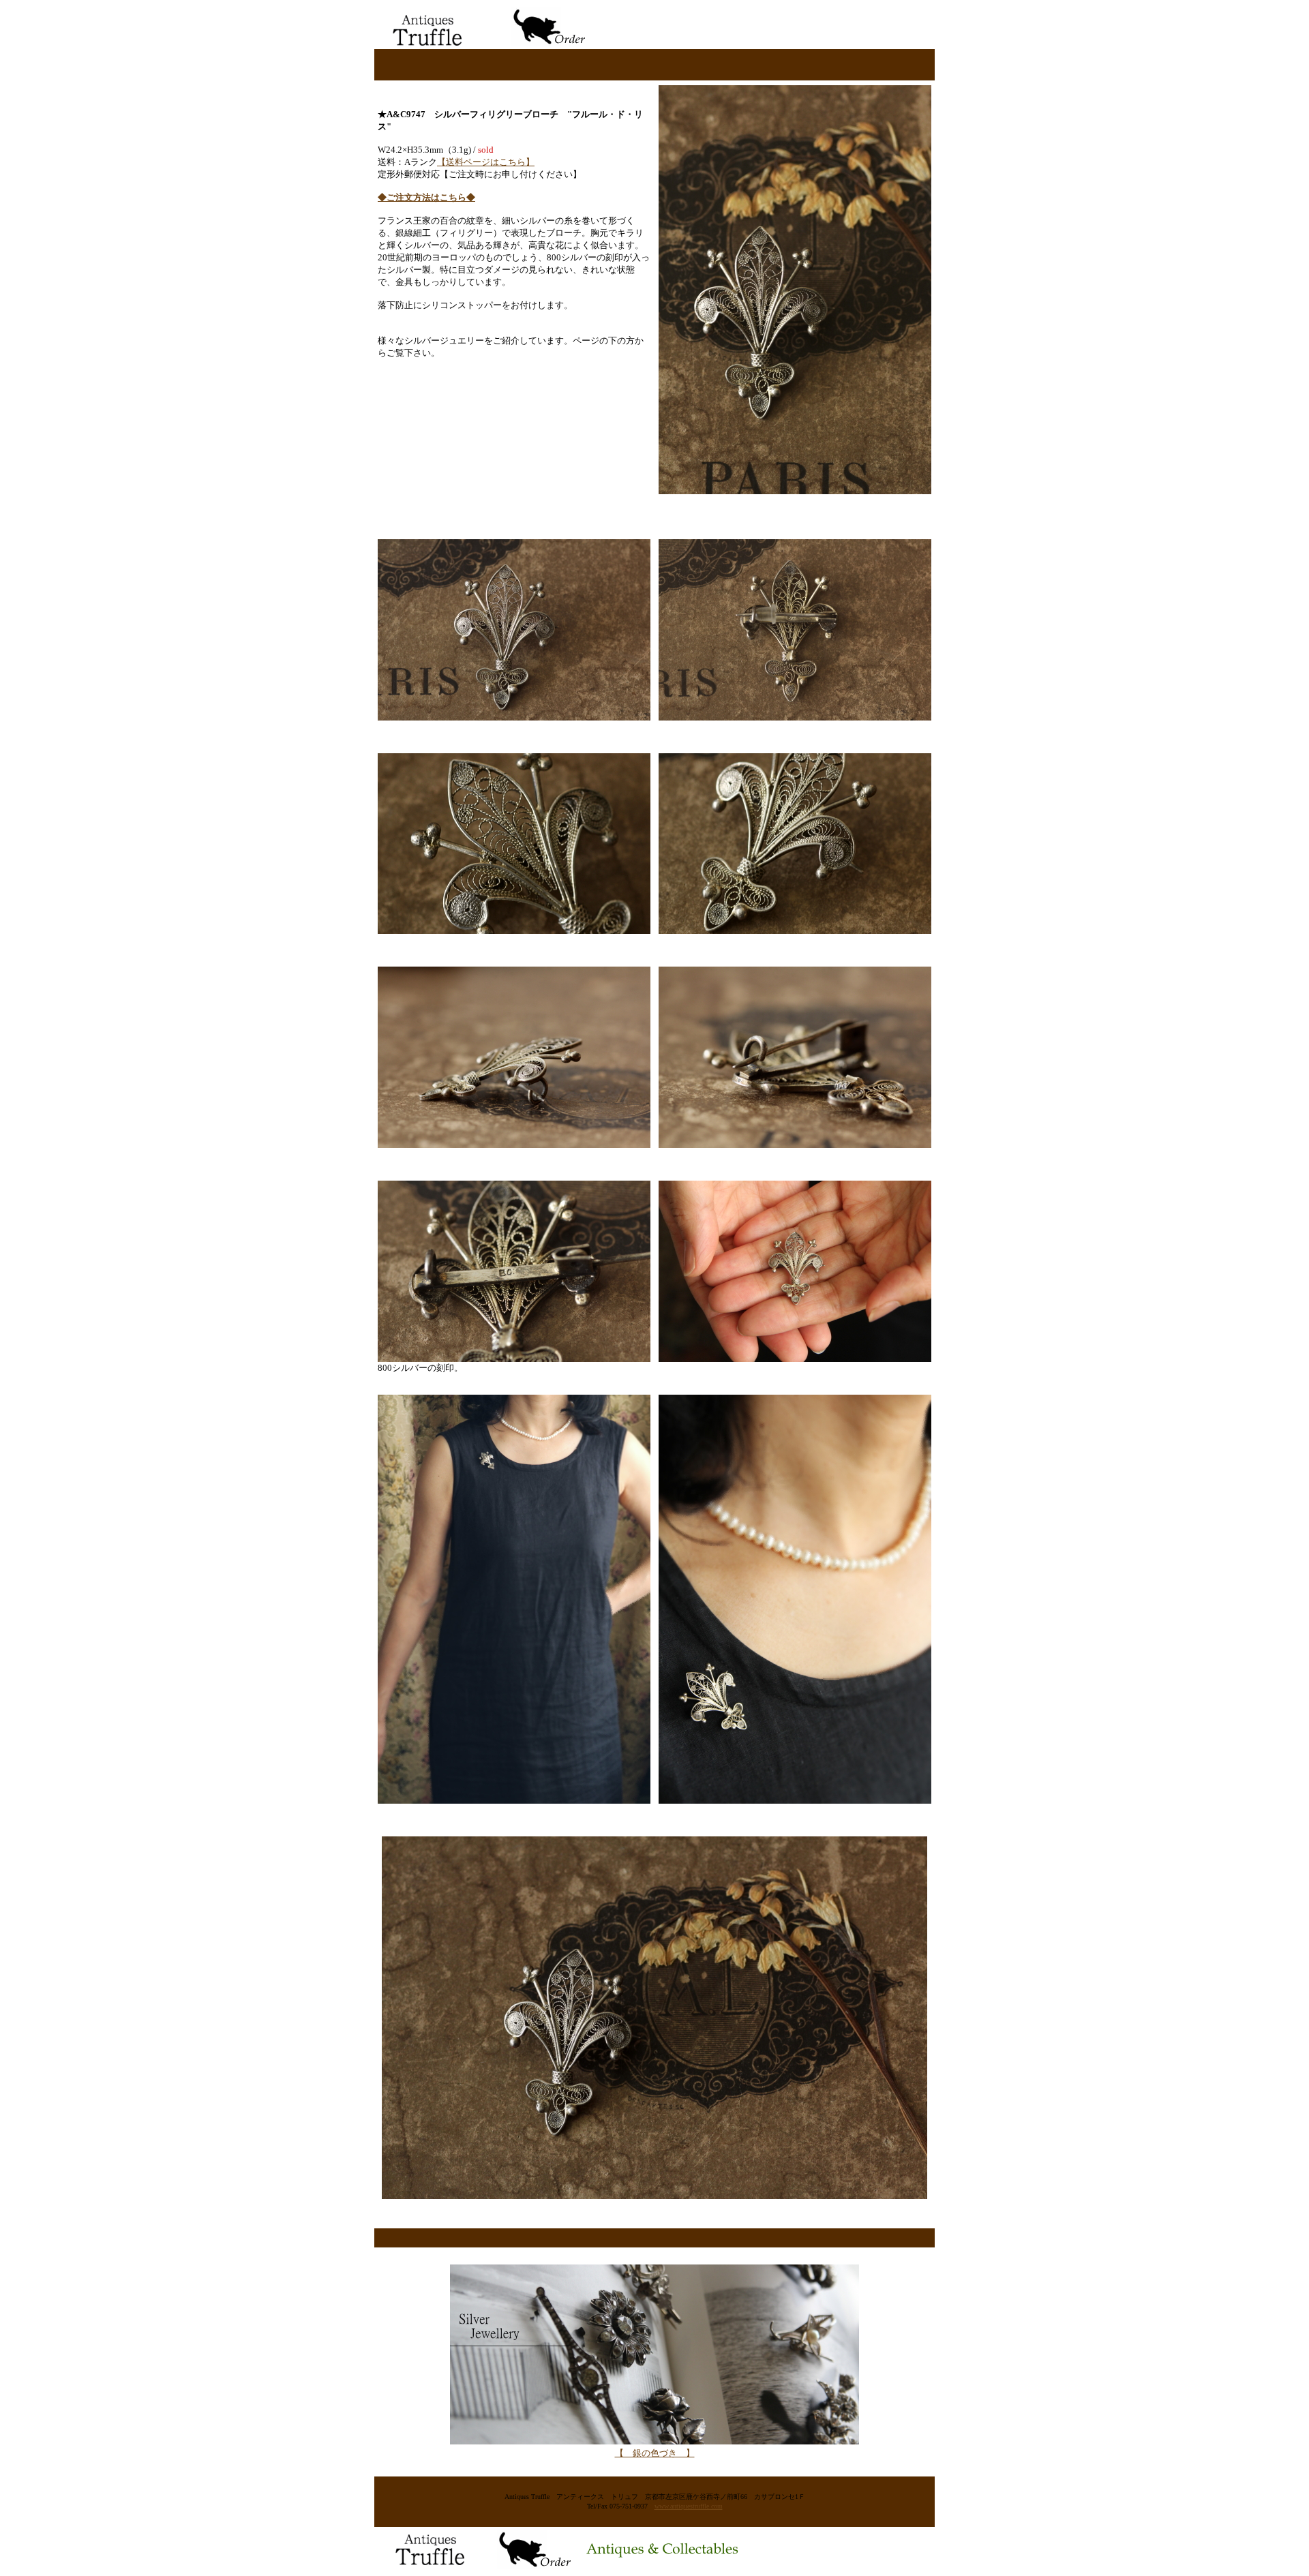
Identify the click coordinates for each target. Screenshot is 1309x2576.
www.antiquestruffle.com (689, 2506)
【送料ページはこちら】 (486, 162)
